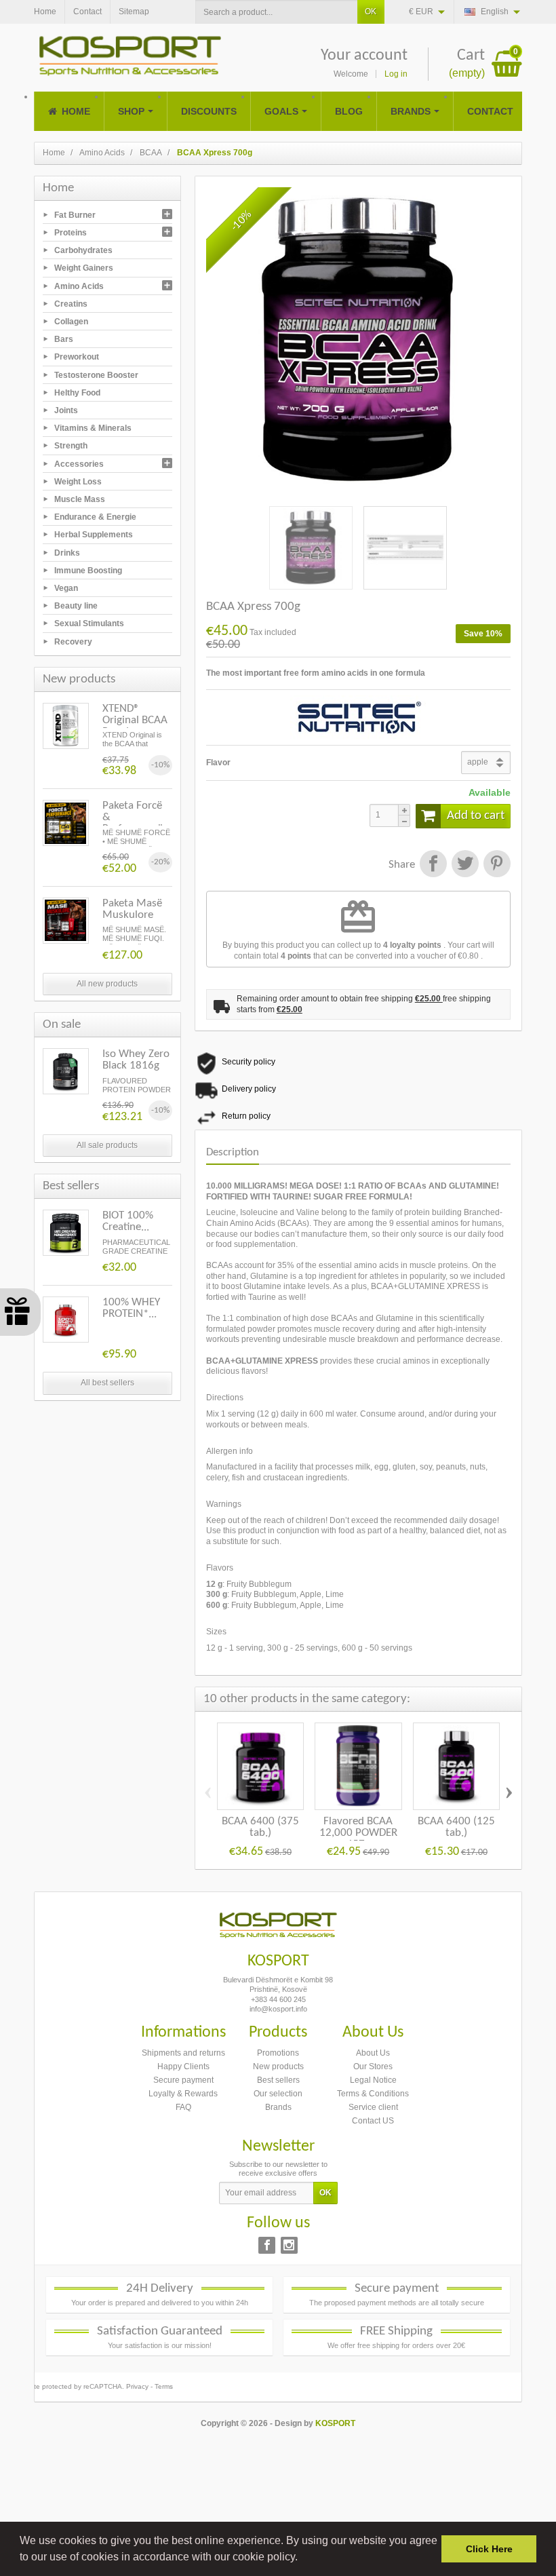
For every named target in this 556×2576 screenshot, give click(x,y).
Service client (373, 2107)
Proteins (71, 233)
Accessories (79, 463)
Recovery (73, 641)
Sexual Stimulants (89, 623)
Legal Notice (373, 2080)
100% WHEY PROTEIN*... (131, 1308)
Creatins (71, 303)
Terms (164, 2386)
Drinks (67, 552)
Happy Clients (183, 2066)
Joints (66, 410)
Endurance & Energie (95, 517)
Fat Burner (75, 214)
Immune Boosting (88, 570)
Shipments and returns (183, 2053)
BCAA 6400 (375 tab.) (260, 1827)
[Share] (433, 865)
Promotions (278, 2053)
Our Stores (373, 2066)
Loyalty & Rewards (183, 2094)
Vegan (66, 588)
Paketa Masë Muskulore (132, 909)
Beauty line (76, 606)
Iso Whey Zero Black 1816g (136, 1060)
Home (58, 188)
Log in (396, 74)
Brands (278, 2107)
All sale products (107, 1145)
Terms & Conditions (373, 2094)
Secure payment (183, 2080)
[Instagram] (289, 2245)
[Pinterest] (496, 865)
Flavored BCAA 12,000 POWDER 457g (358, 1833)
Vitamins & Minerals (93, 428)
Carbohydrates (83, 250)
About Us (373, 2053)
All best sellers (107, 1383)
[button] (302, 2558)
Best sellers (278, 2080)
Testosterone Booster (96, 374)
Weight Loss (78, 481)
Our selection (278, 2094)
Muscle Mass (80, 499)
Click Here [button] (489, 2549)
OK (371, 12)
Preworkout (77, 357)
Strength (71, 446)
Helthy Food (77, 392)
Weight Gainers (84, 268)
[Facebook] (267, 2245)
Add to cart (476, 816)
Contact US (373, 2121)
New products (278, 2066)
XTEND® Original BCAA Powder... (135, 720)
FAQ (183, 2107)
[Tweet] (465, 865)
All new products (107, 984)
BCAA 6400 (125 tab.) (456, 1827)
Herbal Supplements (94, 535)
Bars (64, 339)
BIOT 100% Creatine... (128, 1221)
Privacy (137, 2386)
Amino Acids (79, 286)
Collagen (71, 322)
